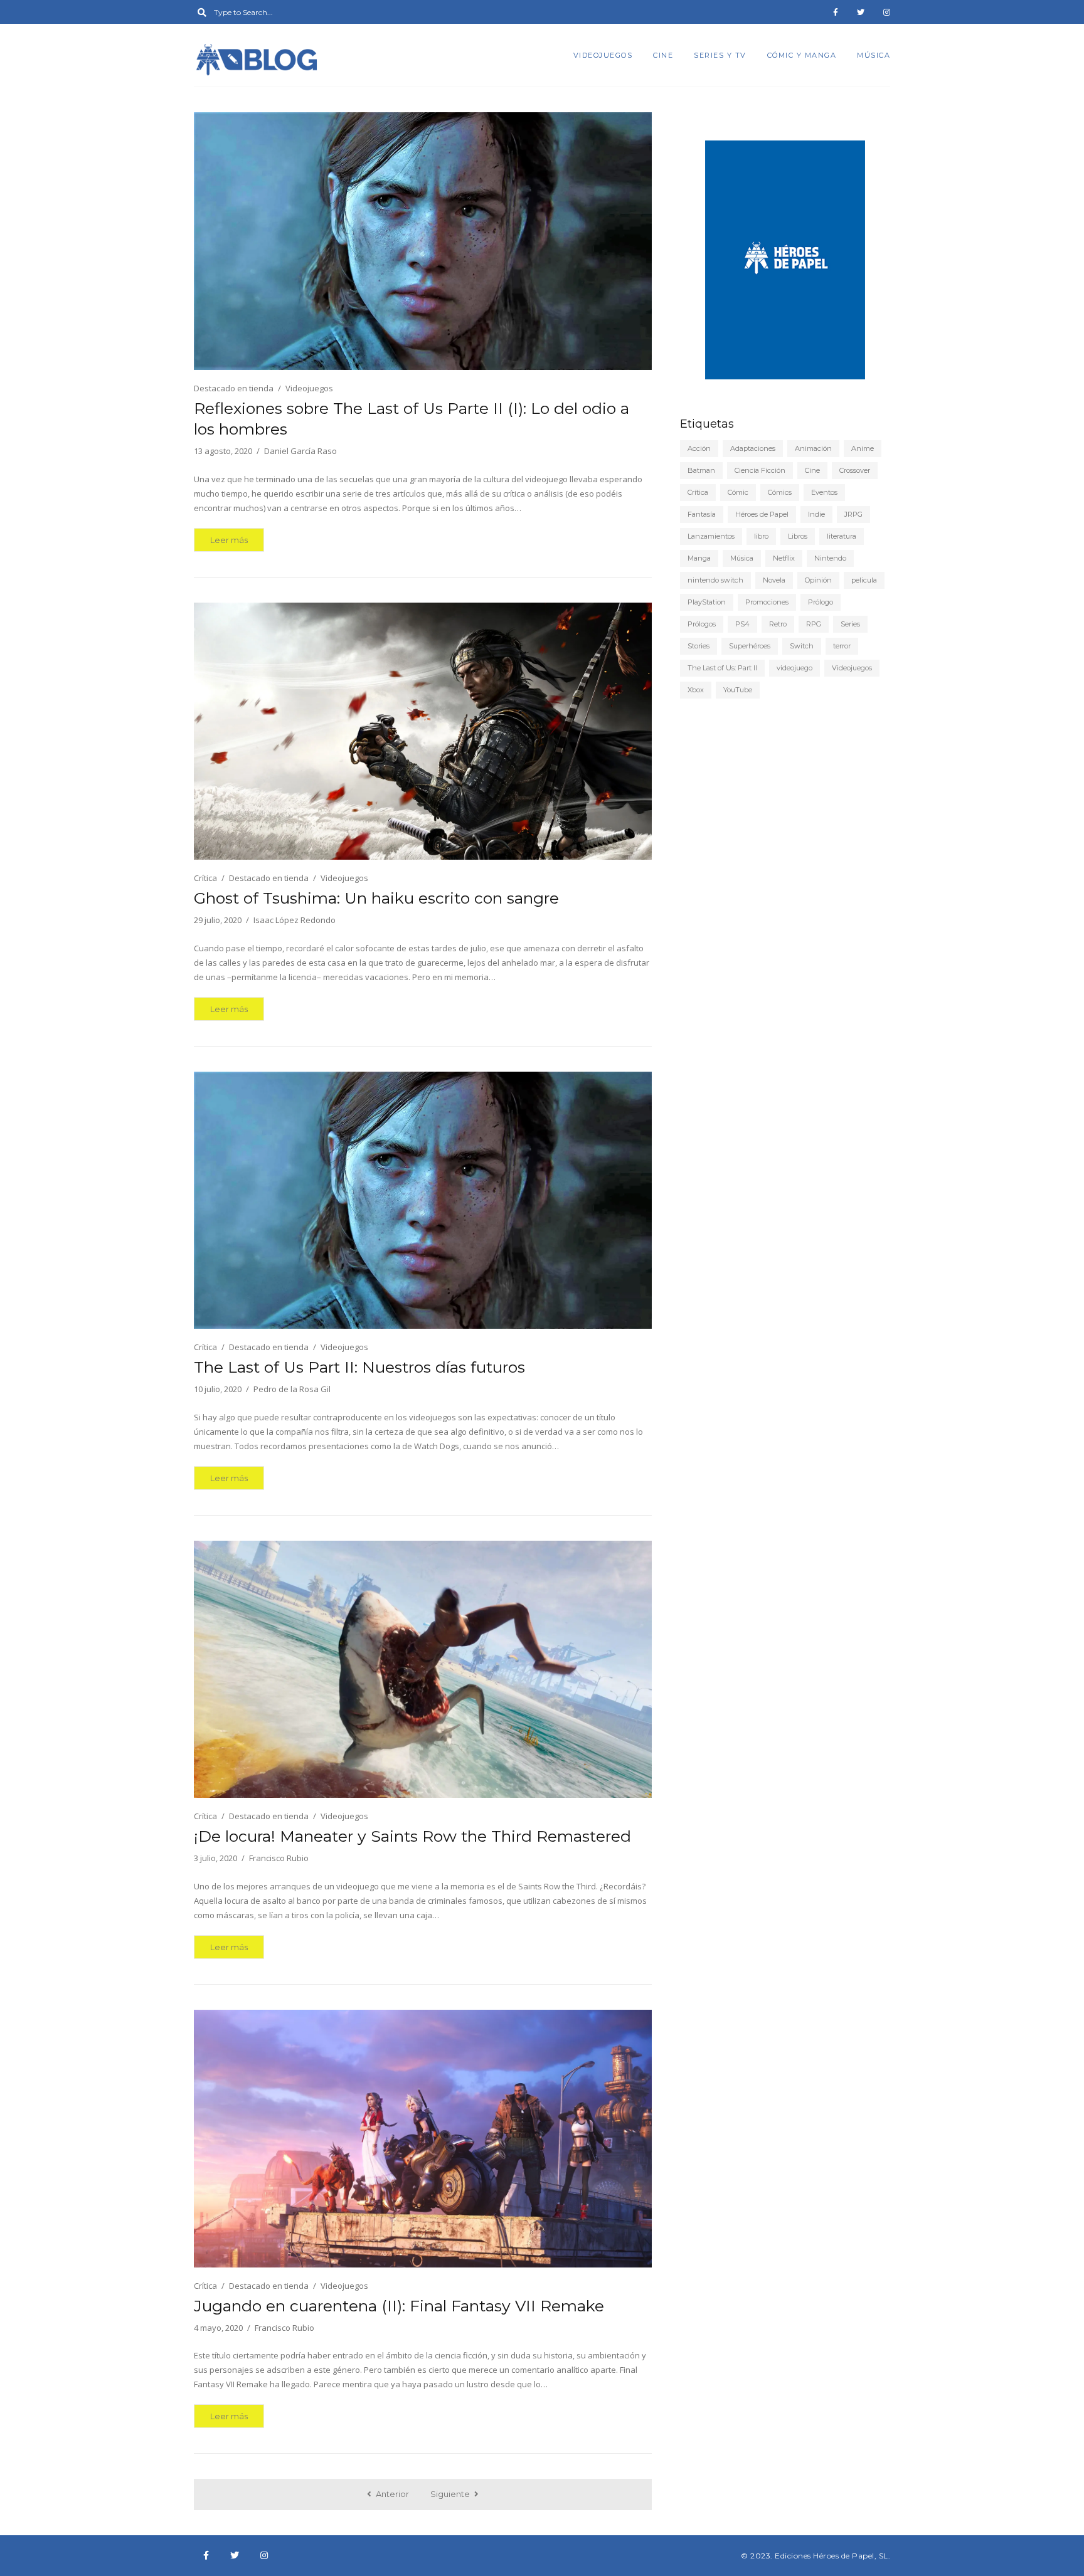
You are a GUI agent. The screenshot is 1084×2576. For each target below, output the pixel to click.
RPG (814, 624)
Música (874, 55)
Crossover (855, 470)
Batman (701, 470)
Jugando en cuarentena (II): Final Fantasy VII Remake (399, 2306)
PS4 (742, 624)
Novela (774, 580)
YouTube (738, 690)
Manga (699, 558)
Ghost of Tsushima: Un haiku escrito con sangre (376, 898)
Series (850, 624)
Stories (699, 646)
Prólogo (821, 602)
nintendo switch (715, 580)
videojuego (794, 668)
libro (761, 536)
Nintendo (830, 558)
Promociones (767, 602)
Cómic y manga (802, 55)
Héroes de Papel (762, 514)
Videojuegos (603, 55)
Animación (813, 448)
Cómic (738, 492)
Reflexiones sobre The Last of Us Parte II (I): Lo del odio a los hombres (412, 419)
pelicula (864, 580)
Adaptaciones (753, 448)
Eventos (824, 492)
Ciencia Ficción (760, 470)
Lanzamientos (711, 536)
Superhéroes (750, 646)
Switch (802, 646)
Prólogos (702, 624)
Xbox (696, 690)
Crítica (205, 878)
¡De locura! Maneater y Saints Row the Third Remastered (412, 1836)
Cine (663, 55)
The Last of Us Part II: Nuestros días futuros (359, 1367)
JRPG (853, 514)
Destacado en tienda (234, 388)
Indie (816, 514)
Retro (778, 624)
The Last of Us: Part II (722, 668)
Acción (699, 448)
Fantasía (702, 514)
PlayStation (707, 602)
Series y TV (720, 55)
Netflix (784, 558)
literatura (842, 536)
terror (842, 646)
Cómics (780, 492)
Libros (798, 536)
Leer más (229, 540)
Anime (863, 448)
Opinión (818, 580)
